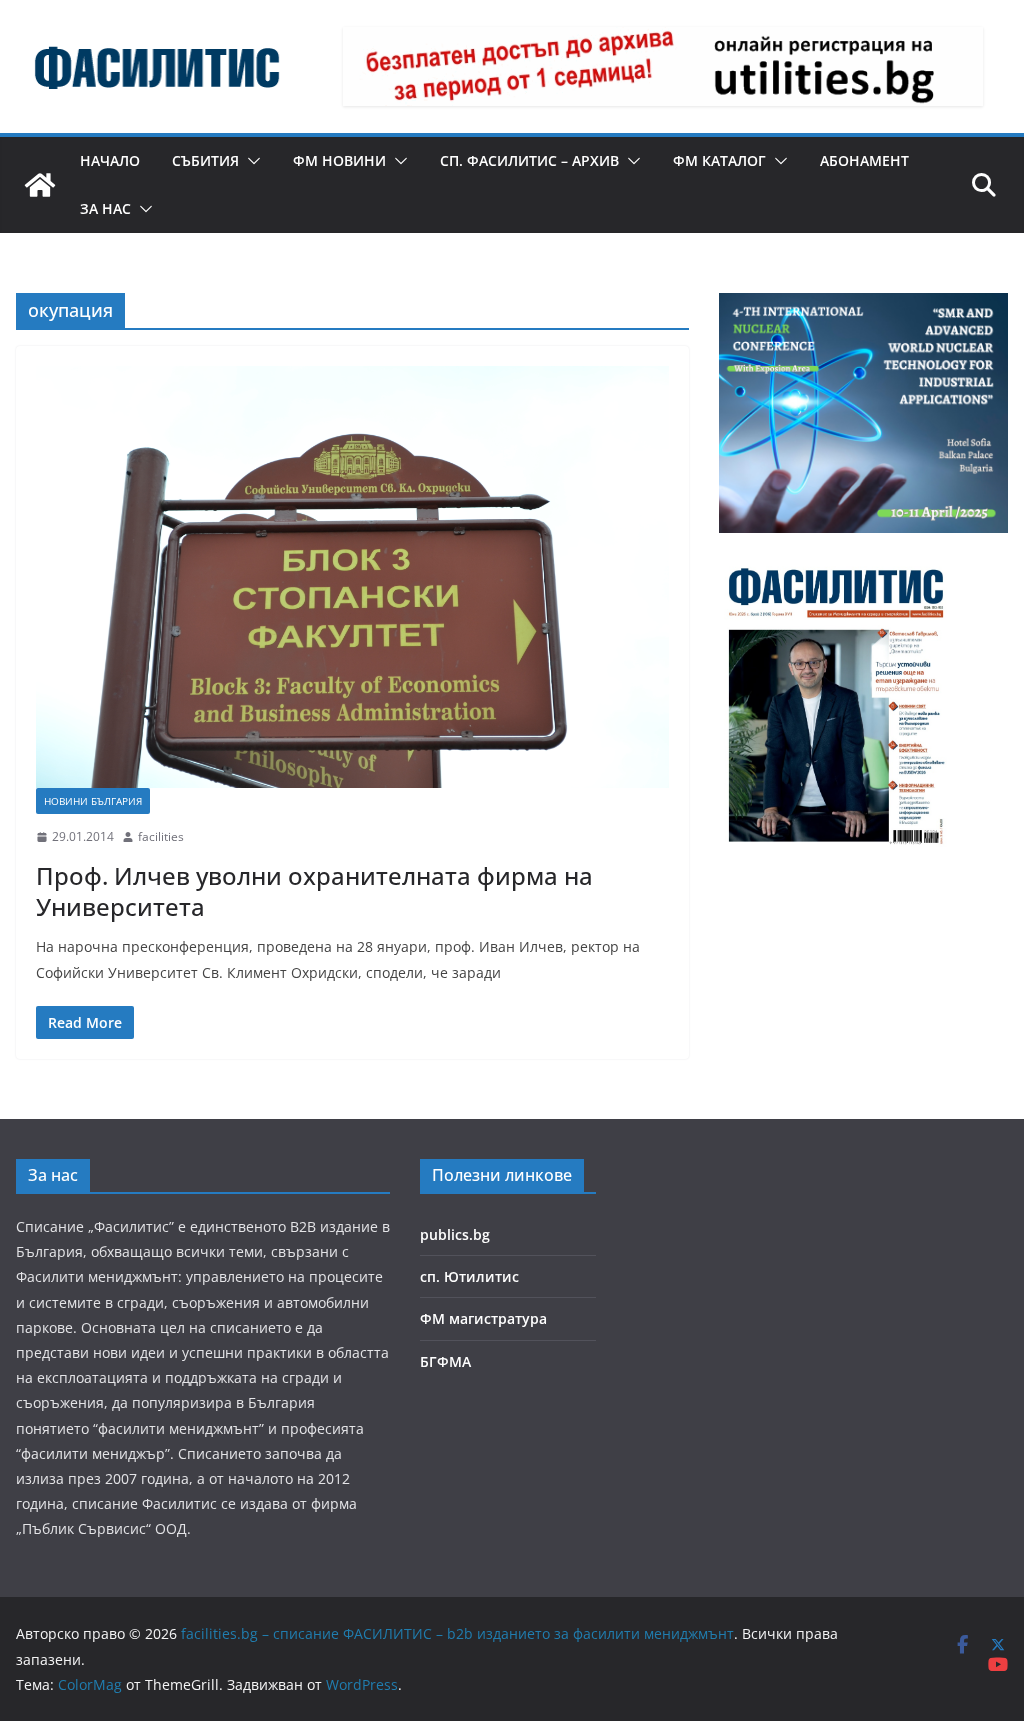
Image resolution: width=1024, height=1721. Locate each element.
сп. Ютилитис (469, 1276)
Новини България (93, 801)
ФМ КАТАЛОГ (719, 160)
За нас (105, 208)
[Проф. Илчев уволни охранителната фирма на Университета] (352, 577)
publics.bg (455, 1234)
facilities (161, 836)
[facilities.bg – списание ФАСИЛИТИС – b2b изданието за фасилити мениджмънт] (40, 185)
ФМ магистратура (483, 1318)
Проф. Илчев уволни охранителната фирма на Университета (314, 891)
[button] (250, 161)
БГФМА (445, 1361)
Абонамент (864, 160)
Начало (110, 160)
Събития (205, 160)
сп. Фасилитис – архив (529, 160)
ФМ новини (339, 160)
